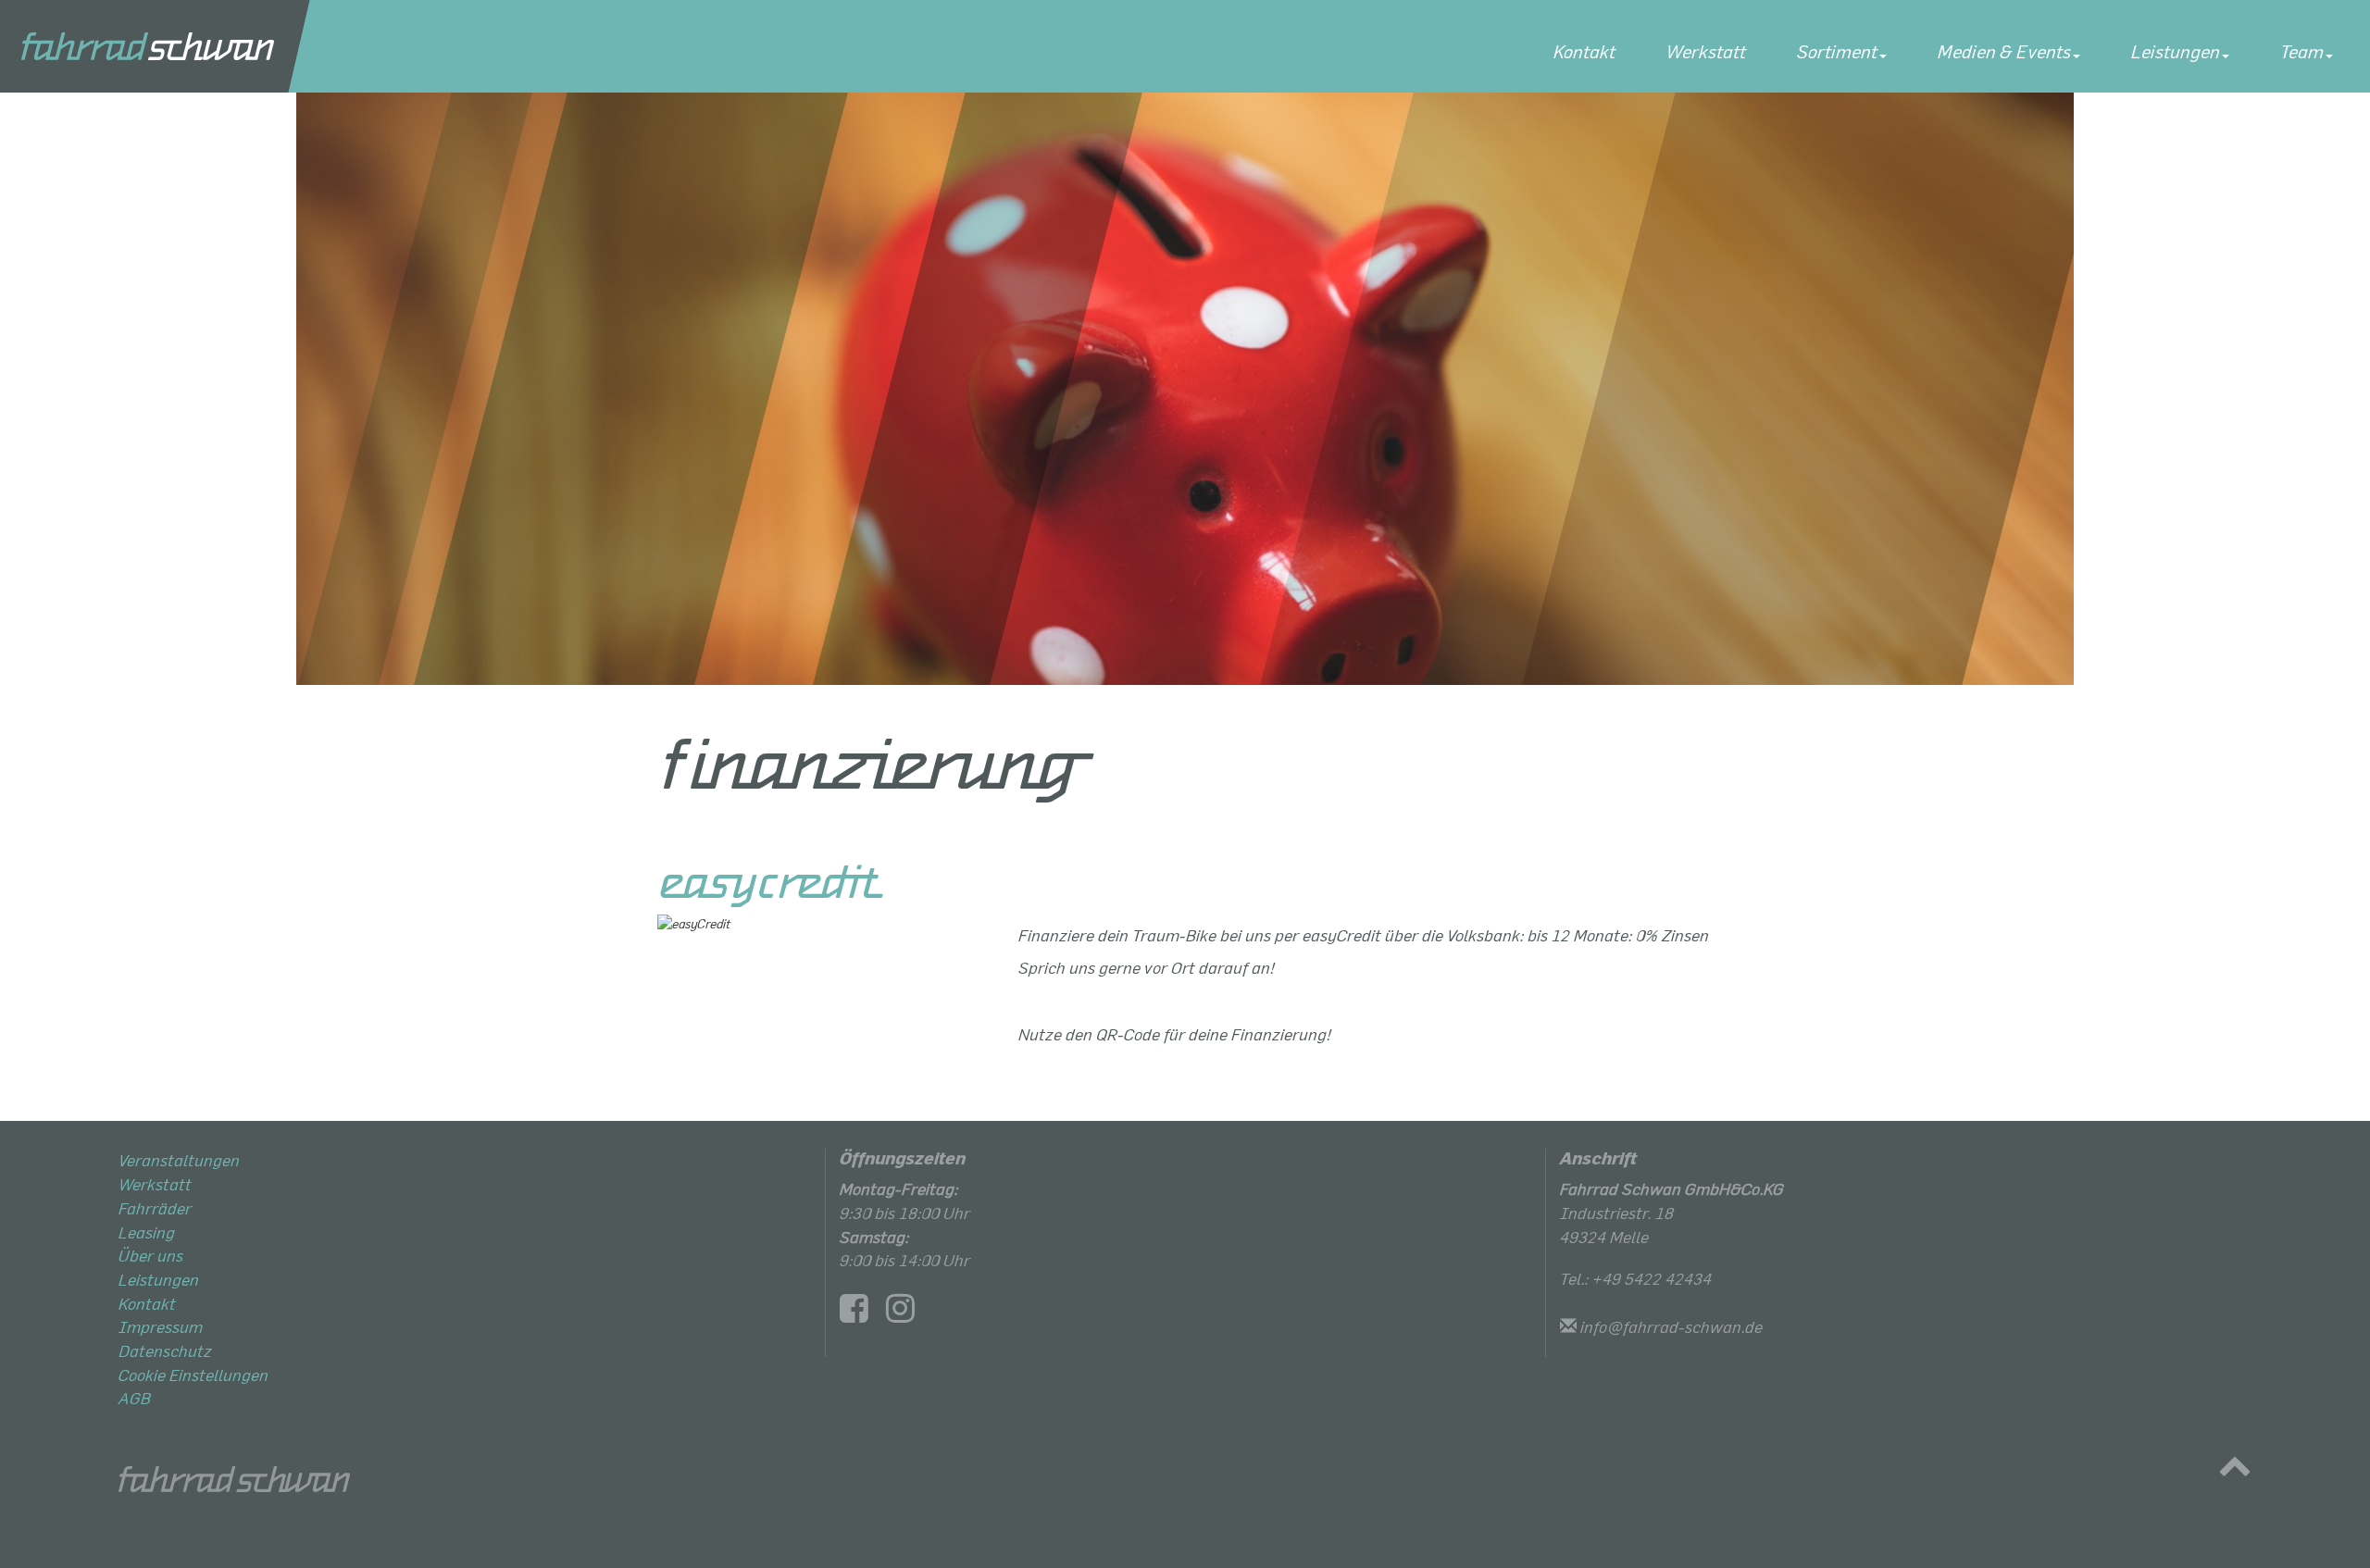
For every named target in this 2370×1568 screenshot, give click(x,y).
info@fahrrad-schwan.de (1671, 1326)
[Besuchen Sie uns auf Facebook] (861, 1313)
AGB (135, 1398)
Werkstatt (1706, 51)
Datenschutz (165, 1350)
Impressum (161, 1326)
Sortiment (1837, 51)
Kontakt (1584, 51)
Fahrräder (155, 1208)
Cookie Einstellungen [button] (193, 1375)
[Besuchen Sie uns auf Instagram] (907, 1313)
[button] (2235, 1470)
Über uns (151, 1255)
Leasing (147, 1232)
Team (2302, 51)
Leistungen (2176, 51)
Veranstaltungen (179, 1160)
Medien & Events (2004, 51)
